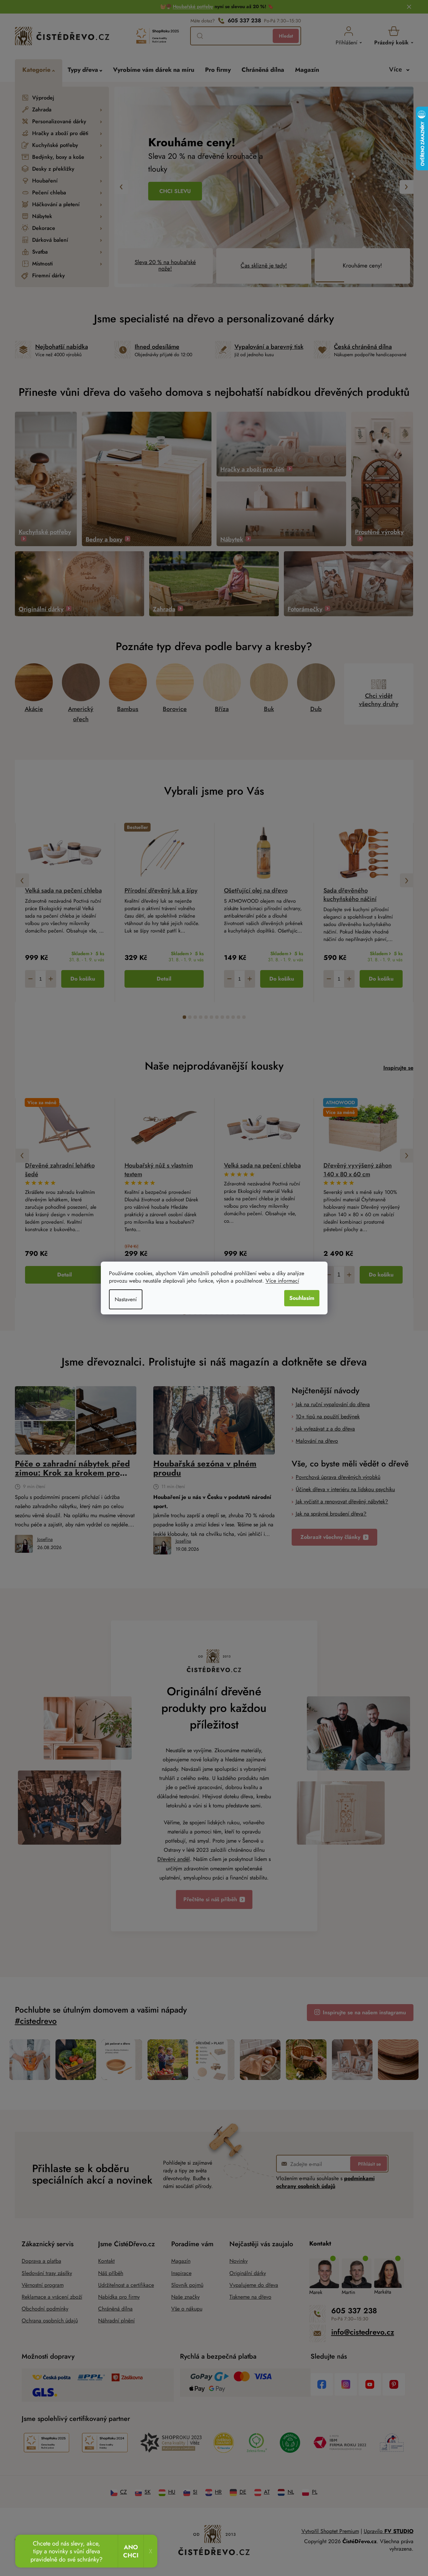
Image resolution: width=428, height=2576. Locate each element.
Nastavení (126, 1299)
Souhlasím (302, 1298)
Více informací (282, 1281)
